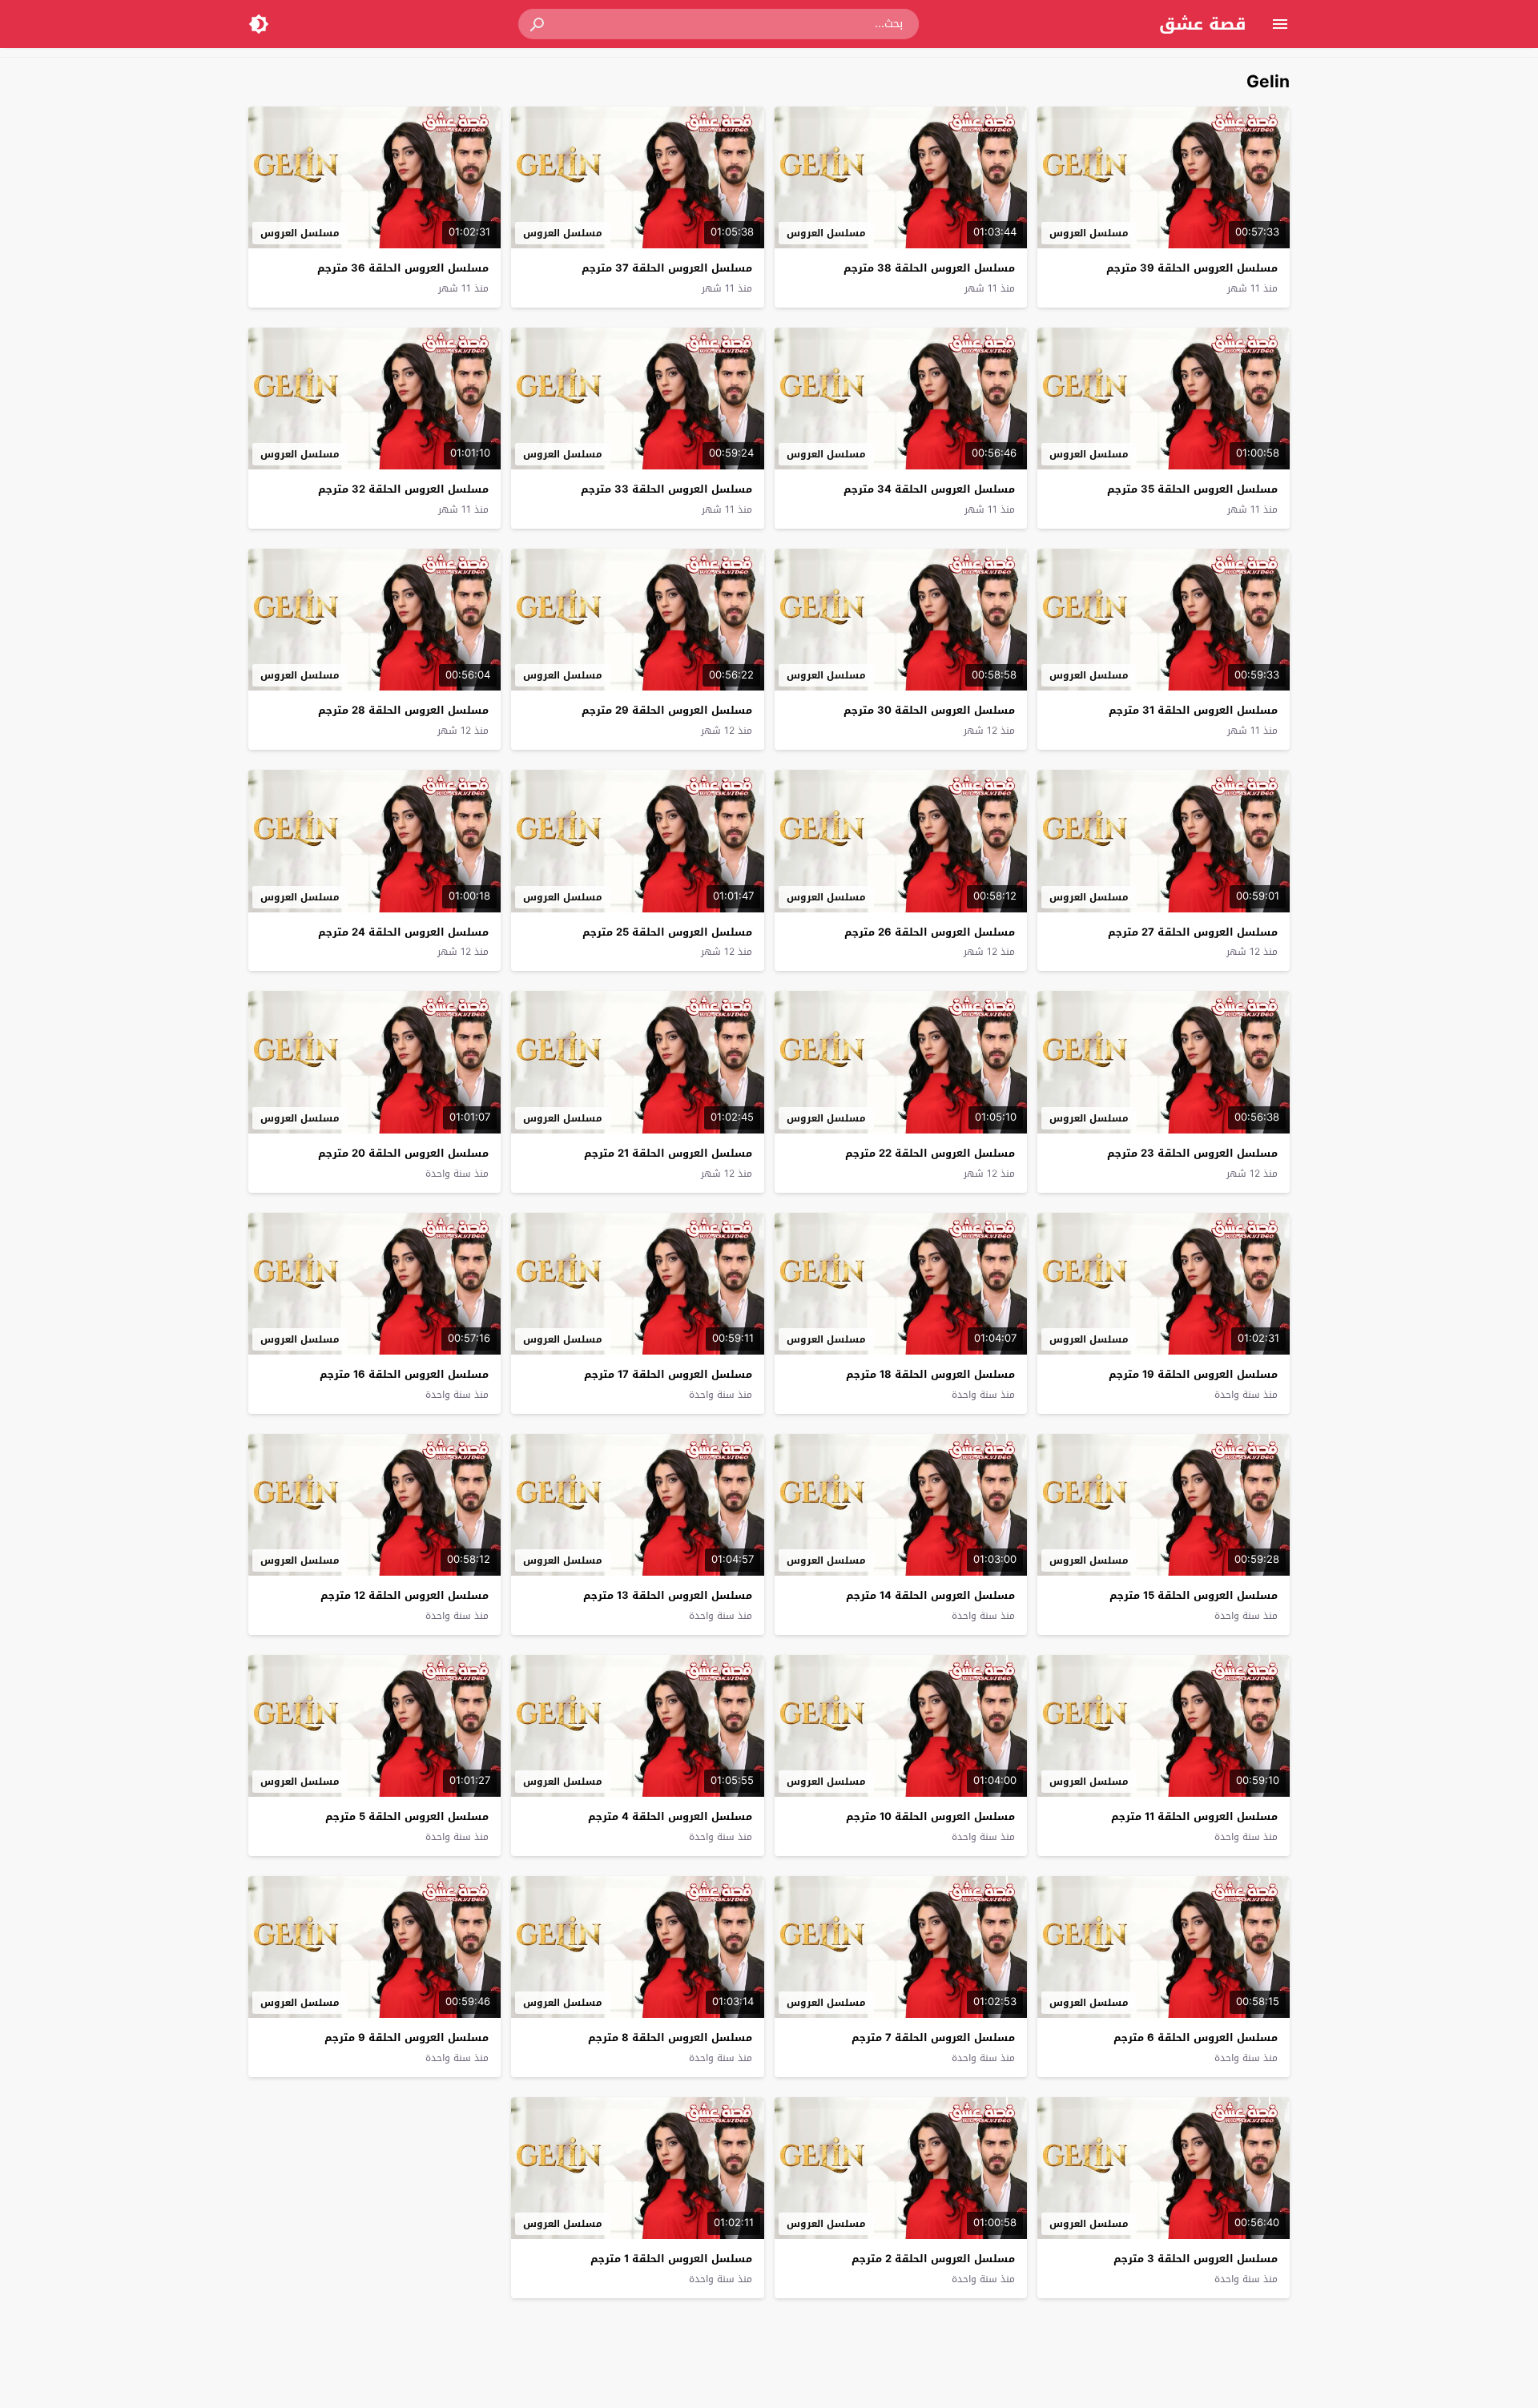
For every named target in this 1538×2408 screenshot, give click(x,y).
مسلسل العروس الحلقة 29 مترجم (667, 710)
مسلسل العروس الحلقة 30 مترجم (929, 710)
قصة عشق (1203, 24)
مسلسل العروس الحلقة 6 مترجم (1196, 2038)
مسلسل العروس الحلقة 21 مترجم (668, 1153)
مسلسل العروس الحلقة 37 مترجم (667, 268)
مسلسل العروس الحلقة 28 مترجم (403, 710)
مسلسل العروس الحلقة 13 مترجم (668, 1595)
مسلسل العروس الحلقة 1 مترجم (671, 2259)
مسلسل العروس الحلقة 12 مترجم (405, 1595)
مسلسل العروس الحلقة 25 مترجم (667, 932)
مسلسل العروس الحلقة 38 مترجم (929, 268)
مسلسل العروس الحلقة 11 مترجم (1194, 1816)
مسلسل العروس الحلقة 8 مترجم (670, 2038)
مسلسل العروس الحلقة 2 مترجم (933, 2259)
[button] (538, 24)
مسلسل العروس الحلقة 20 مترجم (403, 1153)
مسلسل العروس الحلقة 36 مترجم (403, 268)
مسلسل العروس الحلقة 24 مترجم (403, 932)
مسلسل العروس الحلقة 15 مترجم (1194, 1595)
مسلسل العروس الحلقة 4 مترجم (670, 1816)
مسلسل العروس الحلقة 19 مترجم (1193, 1374)
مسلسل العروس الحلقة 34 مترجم (929, 489)
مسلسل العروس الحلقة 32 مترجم (403, 489)
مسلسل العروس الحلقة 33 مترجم (666, 489)
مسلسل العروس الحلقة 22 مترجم (930, 1153)
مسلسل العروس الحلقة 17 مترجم (668, 1374)
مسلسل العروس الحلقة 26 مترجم (930, 932)
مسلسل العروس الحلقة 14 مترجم (930, 1595)
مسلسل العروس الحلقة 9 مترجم (407, 2038)
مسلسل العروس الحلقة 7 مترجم (933, 2038)
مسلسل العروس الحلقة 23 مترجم (1192, 1153)
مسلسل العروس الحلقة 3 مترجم (1196, 2259)
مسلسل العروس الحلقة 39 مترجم (1192, 268)
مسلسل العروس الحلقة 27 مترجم (1193, 932)
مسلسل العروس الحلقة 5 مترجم (407, 1816)
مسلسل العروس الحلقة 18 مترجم (930, 1374)
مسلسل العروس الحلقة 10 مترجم (930, 1816)
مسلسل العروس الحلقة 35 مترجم (1192, 489)
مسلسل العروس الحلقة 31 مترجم (1193, 710)
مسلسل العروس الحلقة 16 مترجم (404, 1374)
